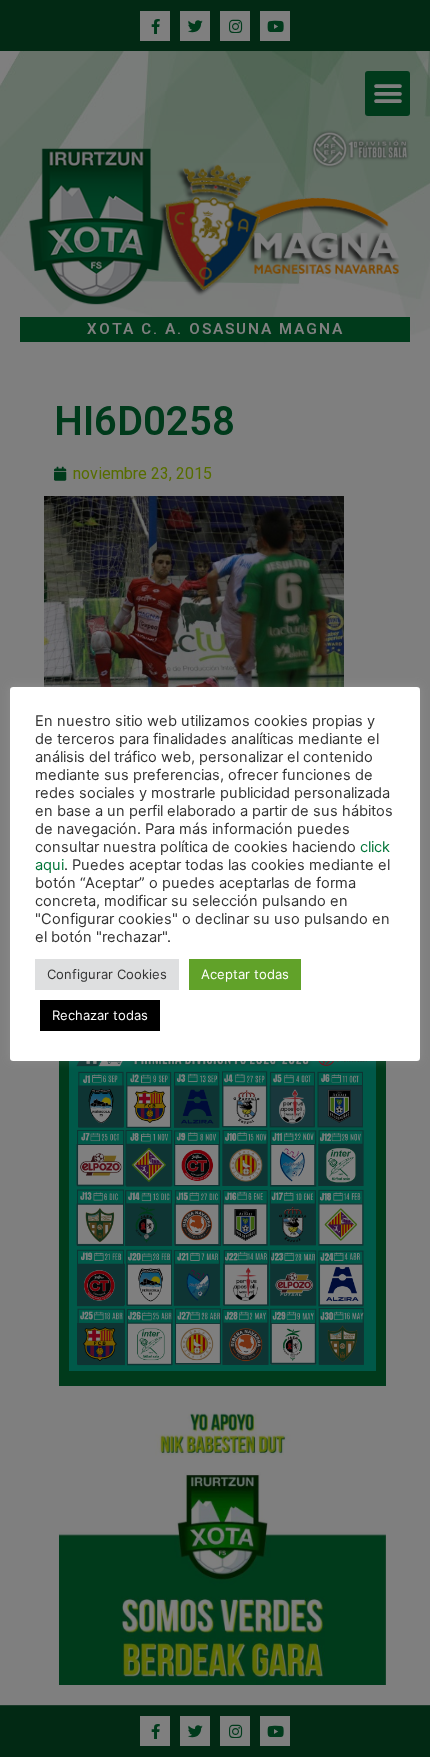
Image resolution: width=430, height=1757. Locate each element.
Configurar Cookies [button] (107, 974)
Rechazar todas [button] (100, 1015)
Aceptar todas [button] (245, 974)
